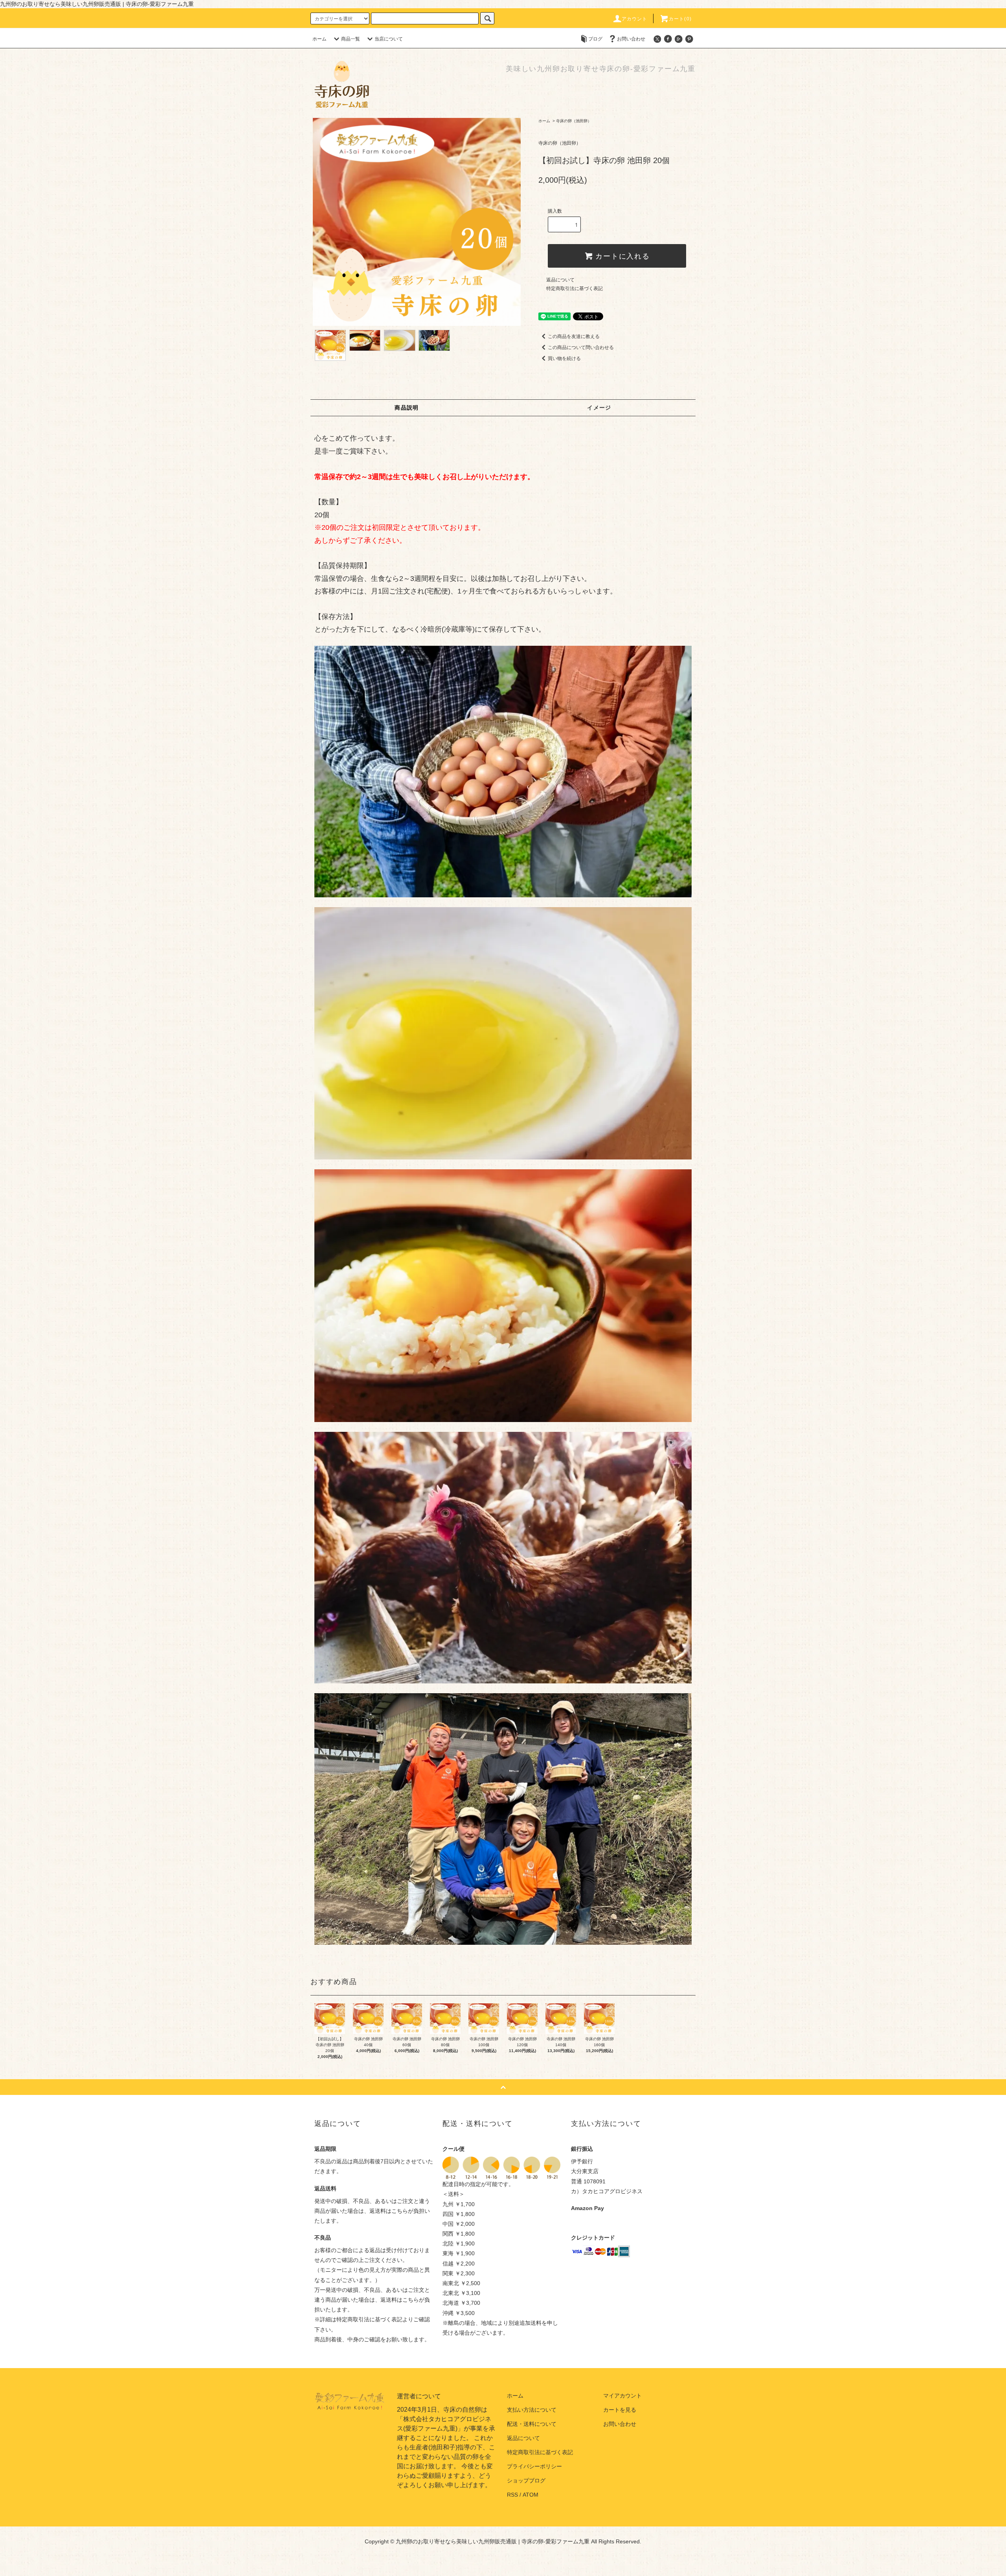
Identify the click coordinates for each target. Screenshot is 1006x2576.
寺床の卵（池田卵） (574, 121)
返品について (560, 280)
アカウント (635, 19)
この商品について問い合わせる (581, 347)
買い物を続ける (564, 358)
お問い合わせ (631, 39)
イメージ (599, 408)
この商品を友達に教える (574, 336)
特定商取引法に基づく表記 (575, 288)
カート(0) (680, 19)
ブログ (595, 39)
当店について (389, 39)
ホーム (319, 39)
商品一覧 (351, 39)
